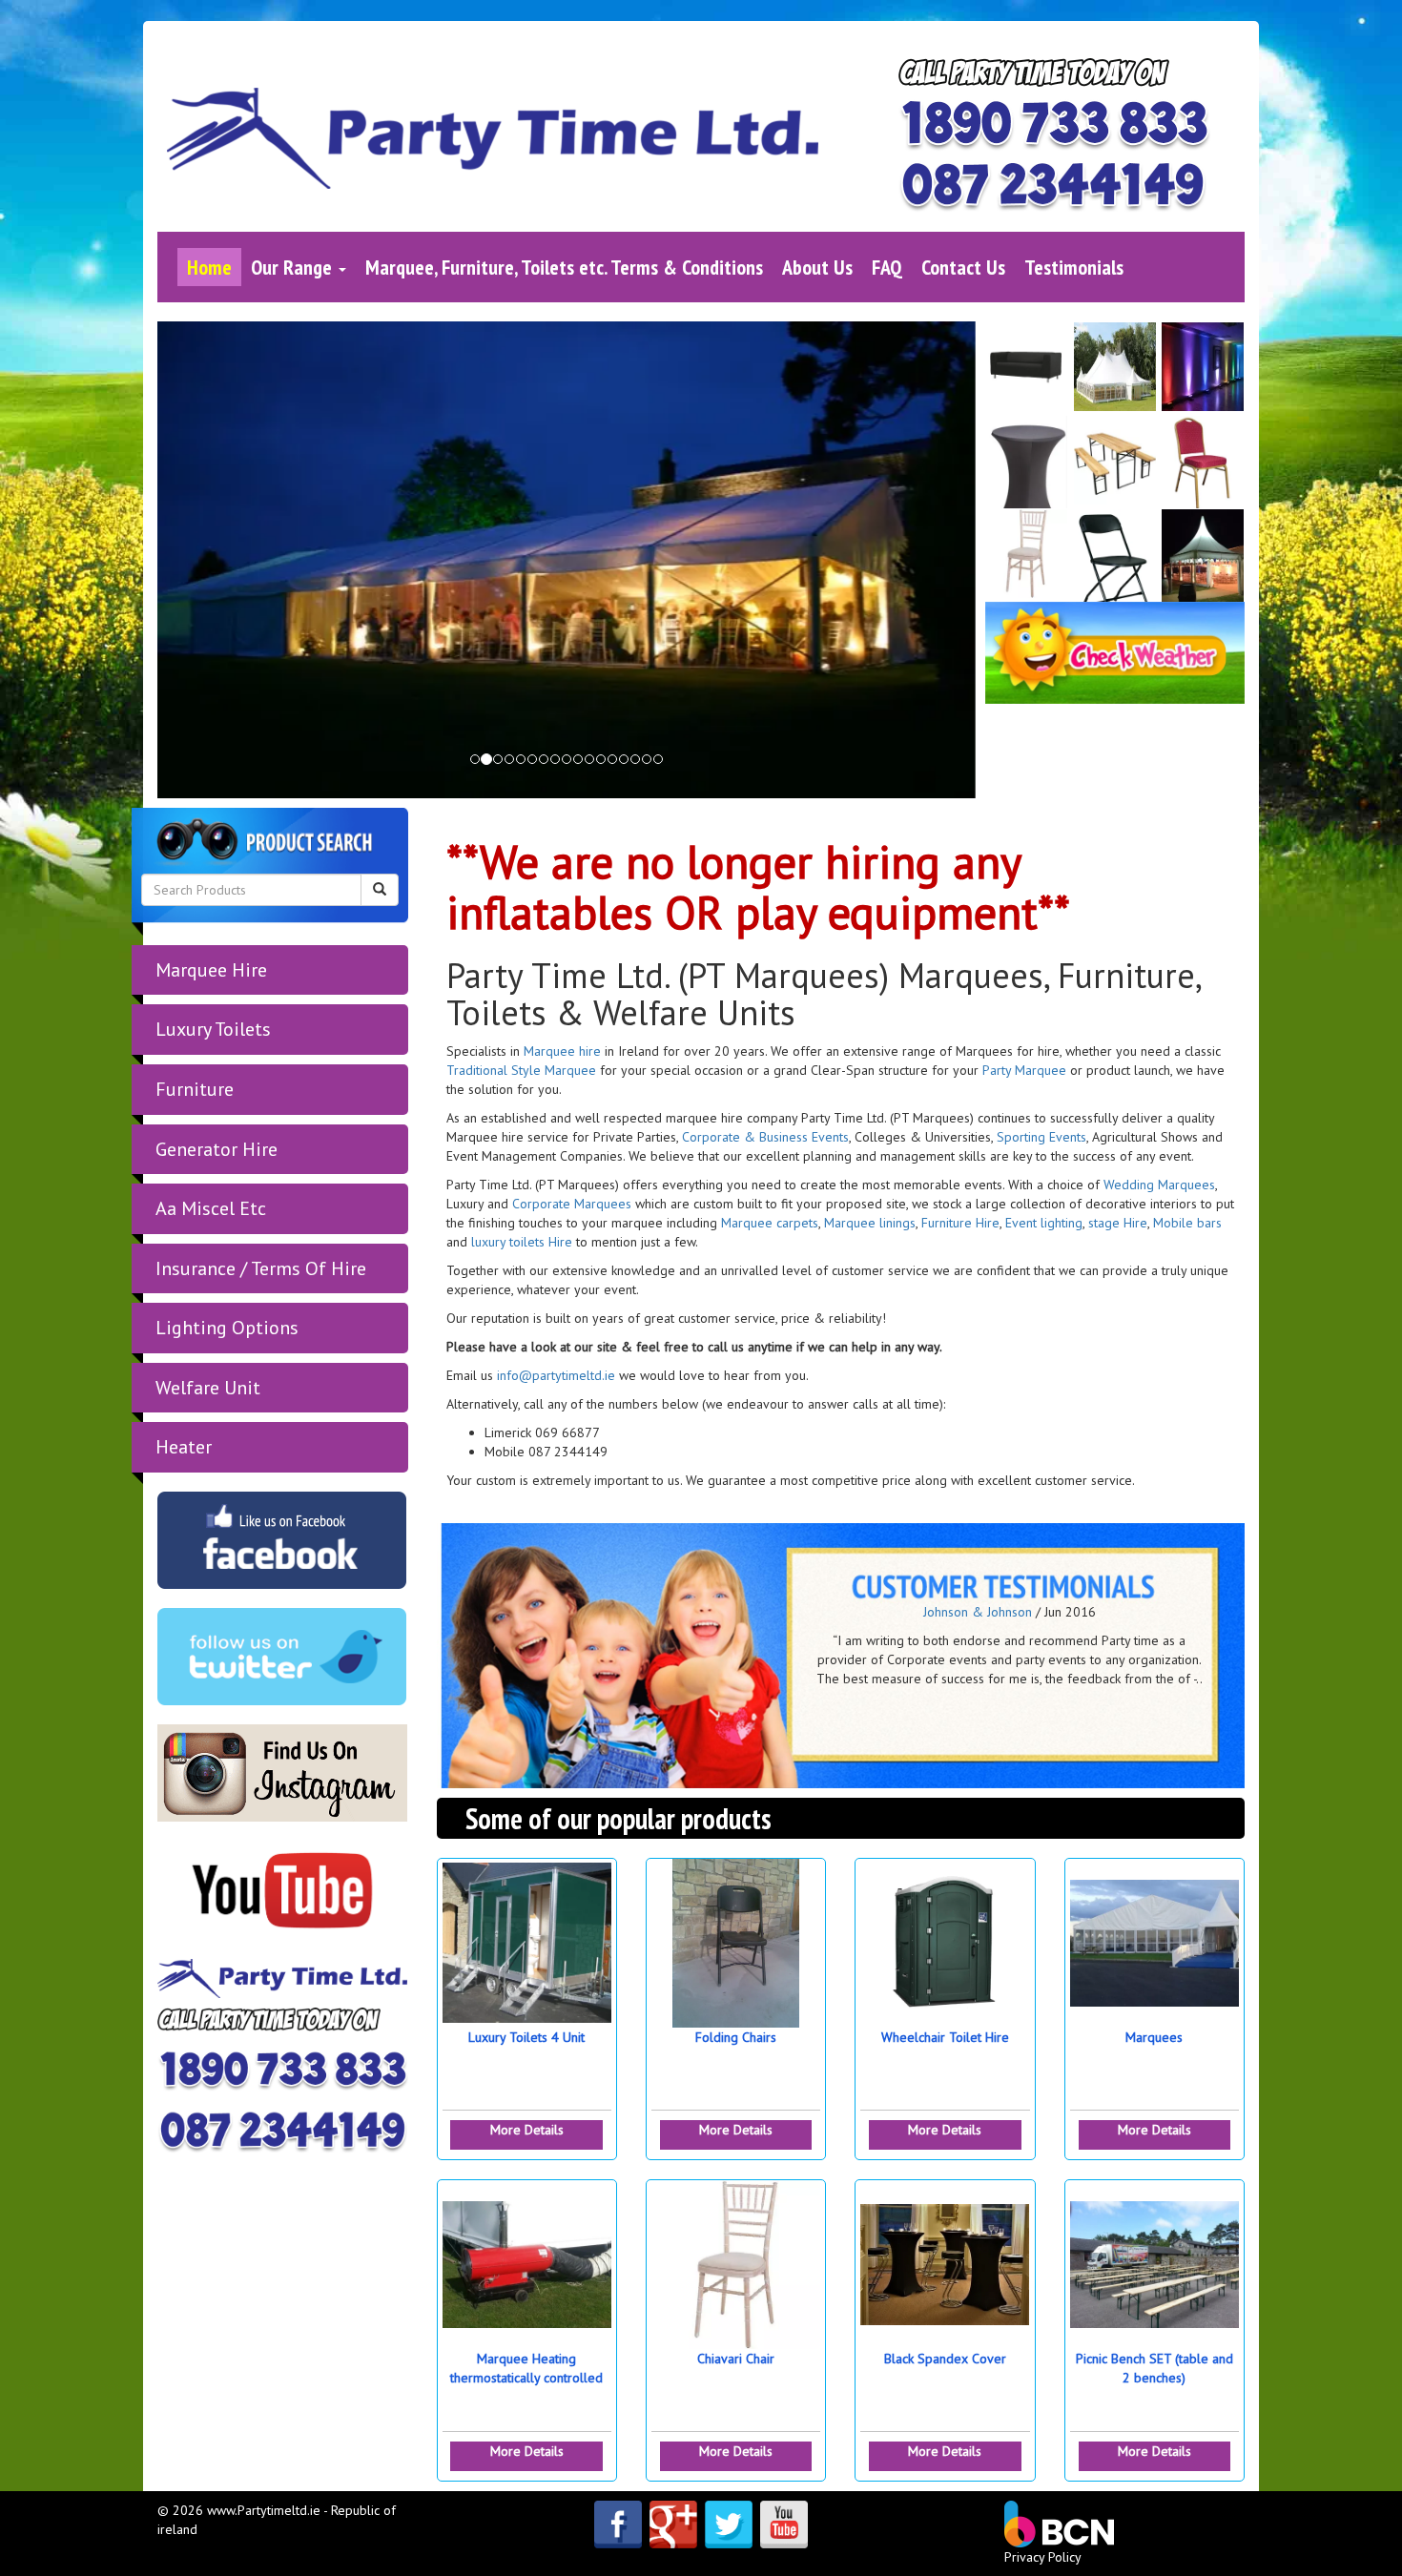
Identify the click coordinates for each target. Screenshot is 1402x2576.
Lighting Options (227, 1328)
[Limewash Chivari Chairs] (1027, 555)
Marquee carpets (770, 1223)
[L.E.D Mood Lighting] (1204, 368)
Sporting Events (1041, 1137)
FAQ (887, 267)
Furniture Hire (960, 1223)
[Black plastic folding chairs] (1115, 555)
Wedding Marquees (1159, 1185)
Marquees (1154, 2037)
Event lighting (1044, 1223)
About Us (817, 267)
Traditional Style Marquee (521, 1070)
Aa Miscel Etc (211, 1208)
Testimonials (1074, 267)
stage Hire (1118, 1223)
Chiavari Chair (736, 2359)
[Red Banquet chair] (1204, 462)
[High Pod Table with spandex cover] (1027, 462)
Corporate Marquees (572, 1204)
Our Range (294, 267)
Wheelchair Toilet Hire (945, 2037)
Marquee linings (868, 1223)
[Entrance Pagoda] (1204, 555)
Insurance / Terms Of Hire (261, 1268)
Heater (184, 1447)
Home (209, 267)
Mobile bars (1187, 1223)
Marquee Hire (211, 970)
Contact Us (963, 267)
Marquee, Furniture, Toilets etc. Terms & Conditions (564, 267)
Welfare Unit (208, 1388)
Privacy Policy (1043, 2557)
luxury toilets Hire (522, 1242)
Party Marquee (1024, 1070)
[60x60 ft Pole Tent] (1115, 368)
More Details (527, 2130)
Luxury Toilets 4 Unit (526, 2037)
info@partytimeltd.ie (556, 1375)
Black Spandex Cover (945, 2359)
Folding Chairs (736, 2037)
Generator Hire (216, 1149)
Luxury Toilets (213, 1029)
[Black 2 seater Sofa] (1027, 368)
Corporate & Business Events (763, 1137)
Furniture (195, 1089)
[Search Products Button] (380, 890)
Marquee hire (562, 1051)
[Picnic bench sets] (1115, 462)
